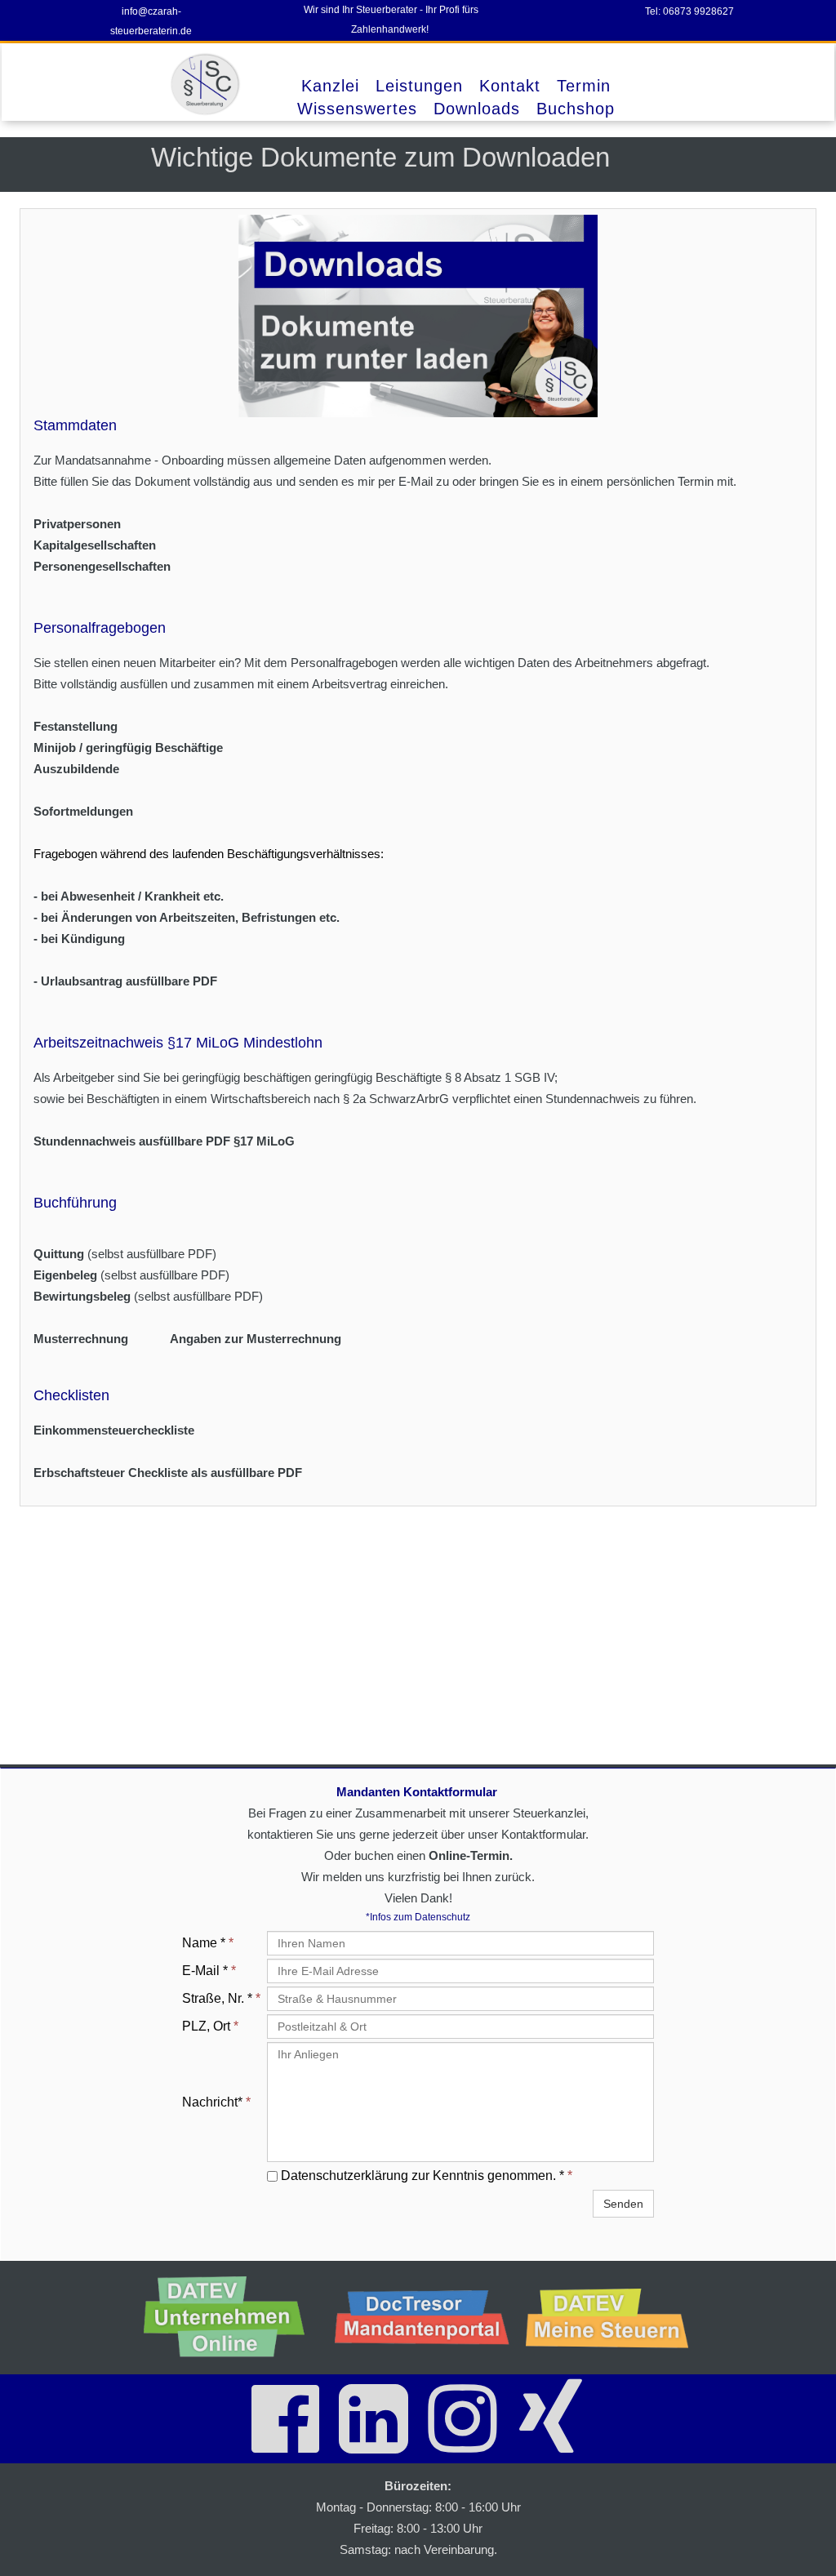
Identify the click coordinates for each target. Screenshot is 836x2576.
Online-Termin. (471, 1855)
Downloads (477, 109)
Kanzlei (330, 86)
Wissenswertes (357, 109)
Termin (584, 86)
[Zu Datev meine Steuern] (613, 2318)
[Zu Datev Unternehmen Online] (231, 2318)
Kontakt (510, 86)
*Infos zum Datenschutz (418, 1917)
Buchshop (576, 109)
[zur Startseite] (207, 84)
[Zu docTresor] (422, 2317)
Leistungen (419, 86)
